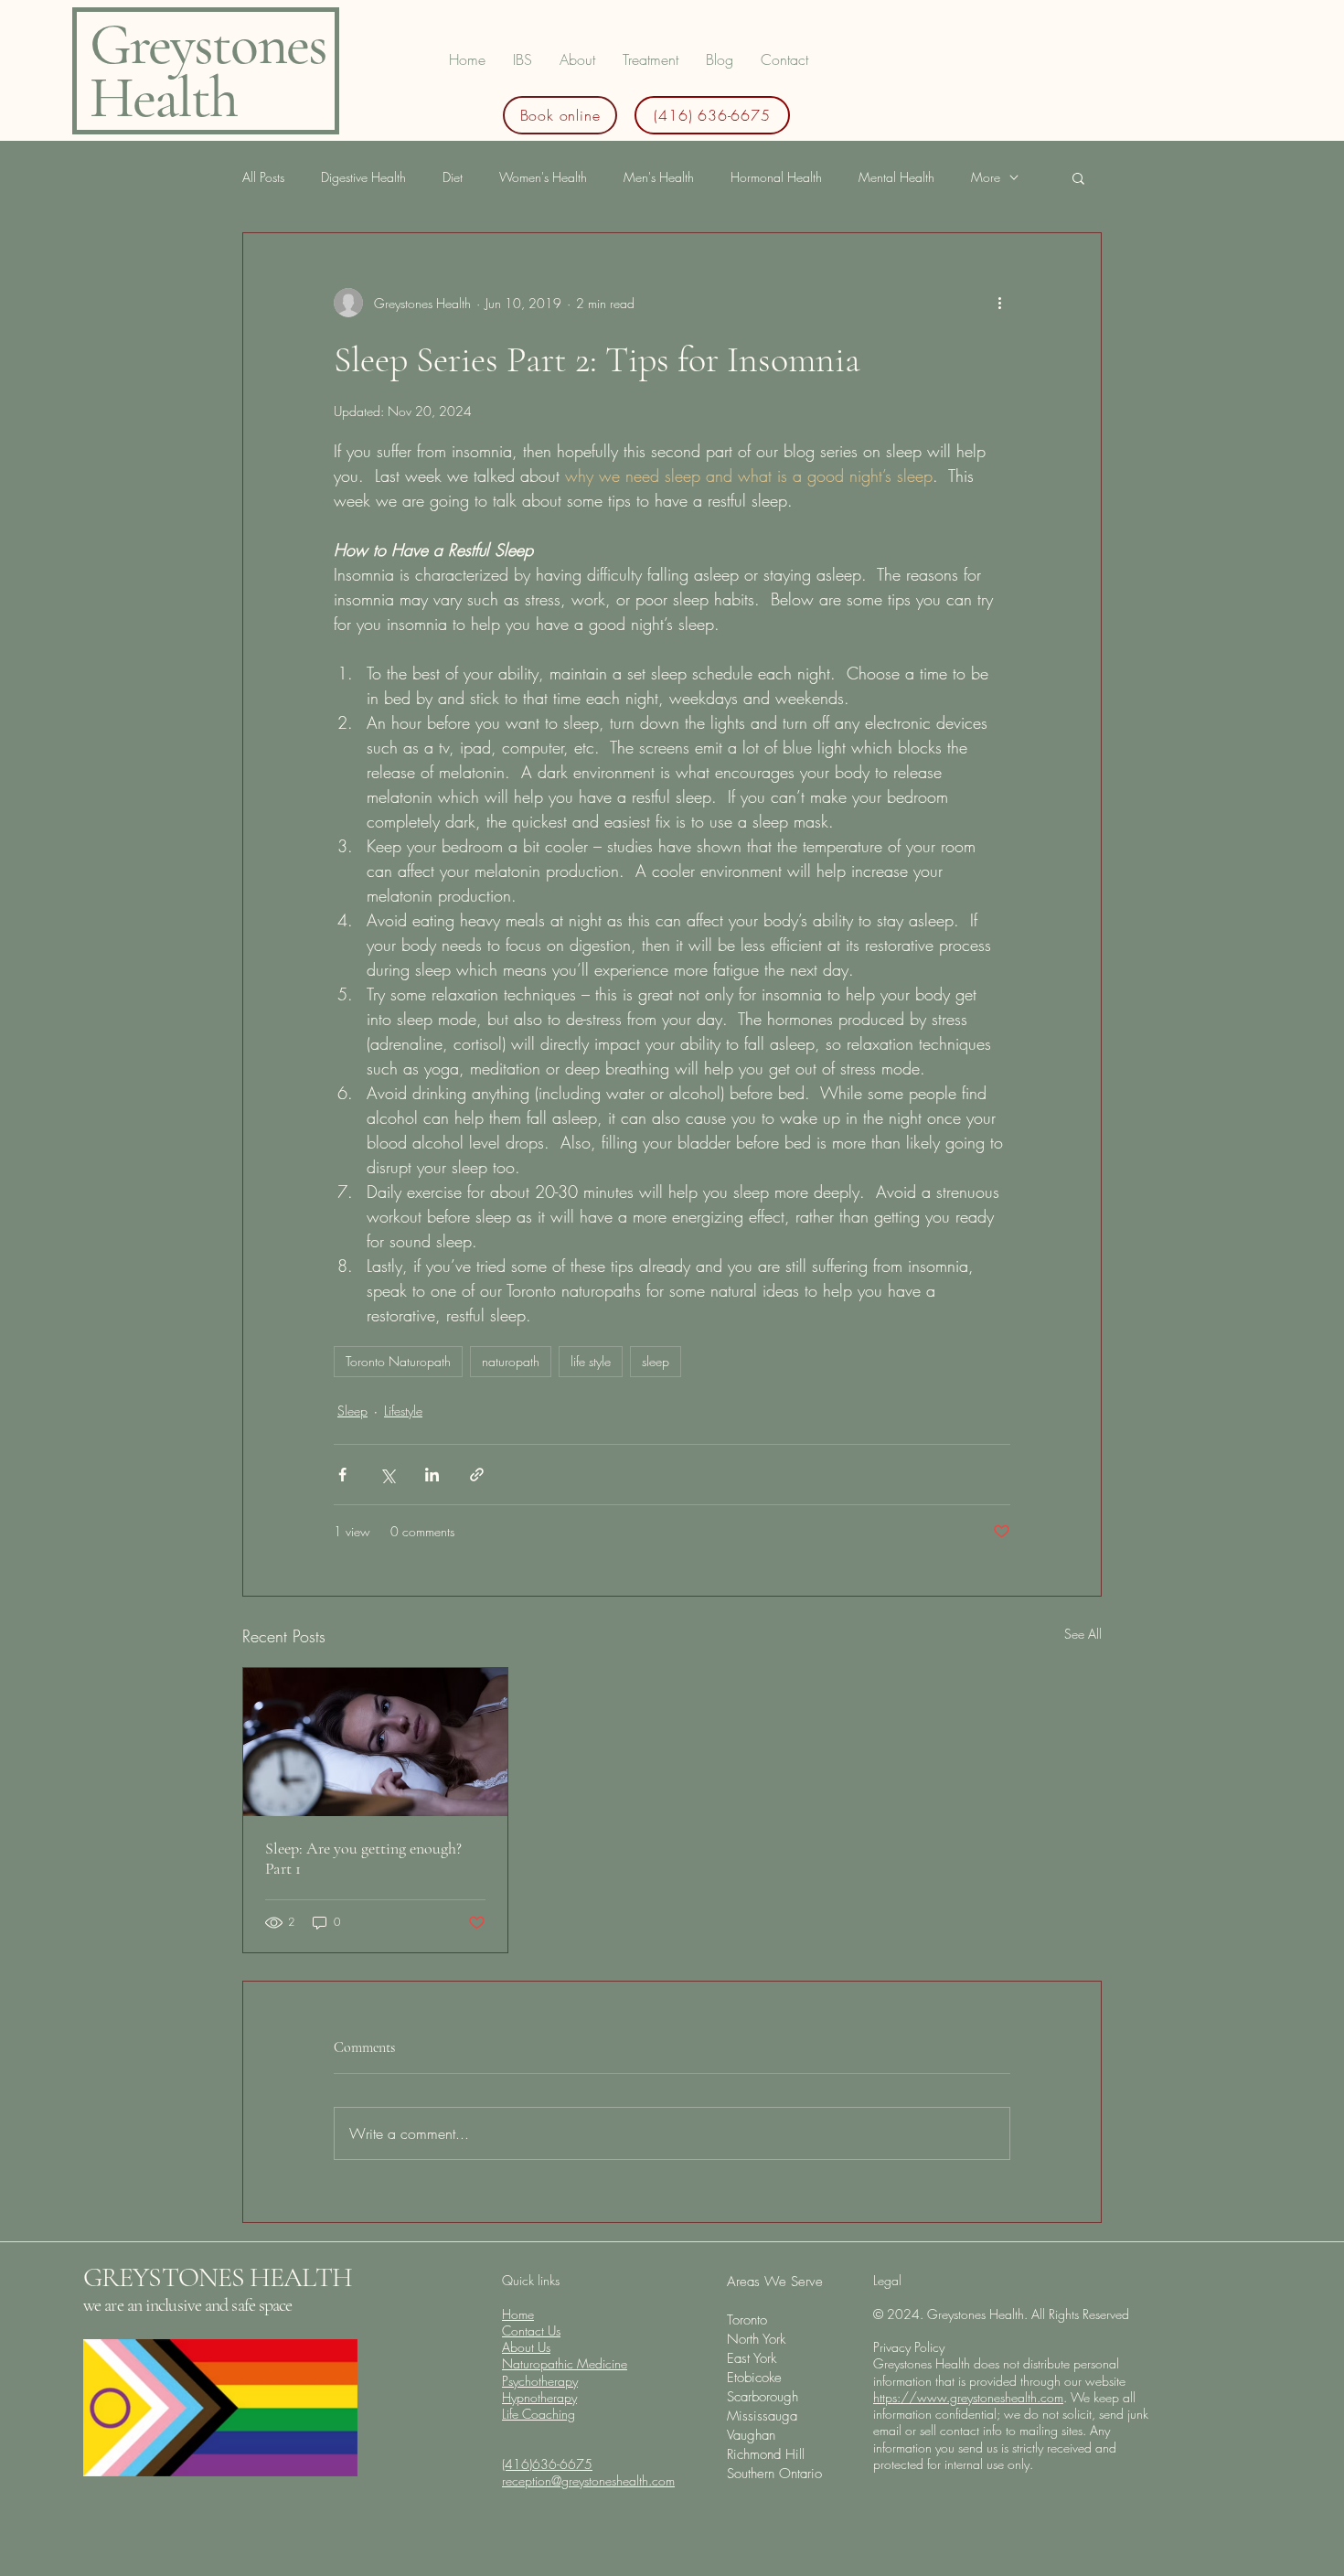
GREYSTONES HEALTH (218, 2277)
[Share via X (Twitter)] (387, 1475)
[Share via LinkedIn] (432, 1475)
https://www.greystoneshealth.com (968, 2397)
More (986, 177)
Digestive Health (363, 177)
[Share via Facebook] (342, 1475)
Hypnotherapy (539, 2397)
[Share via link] (477, 1475)
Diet (453, 177)
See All (1083, 1634)
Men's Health (659, 177)
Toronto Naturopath (398, 1361)
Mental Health (896, 177)
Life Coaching (539, 2414)
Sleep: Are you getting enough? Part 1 (363, 1858)
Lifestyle (403, 1411)
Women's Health (543, 177)
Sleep (352, 1411)
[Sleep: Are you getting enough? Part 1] (375, 1742)
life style (591, 1361)
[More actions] (999, 303)
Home (518, 2314)
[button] (651, 59)
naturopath (511, 1361)
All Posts (263, 177)
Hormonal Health (776, 177)
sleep (656, 1361)
